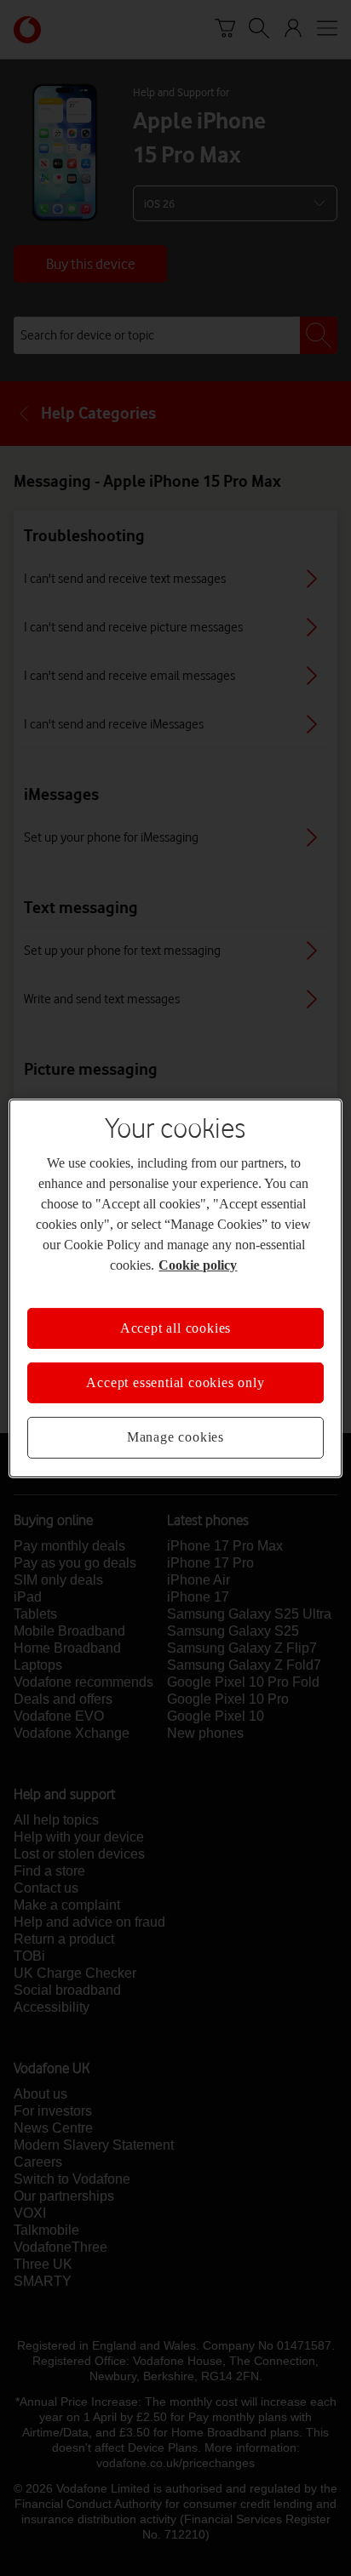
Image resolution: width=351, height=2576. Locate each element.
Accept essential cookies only (175, 1382)
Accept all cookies (175, 1327)
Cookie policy (198, 1264)
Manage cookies (175, 1437)
